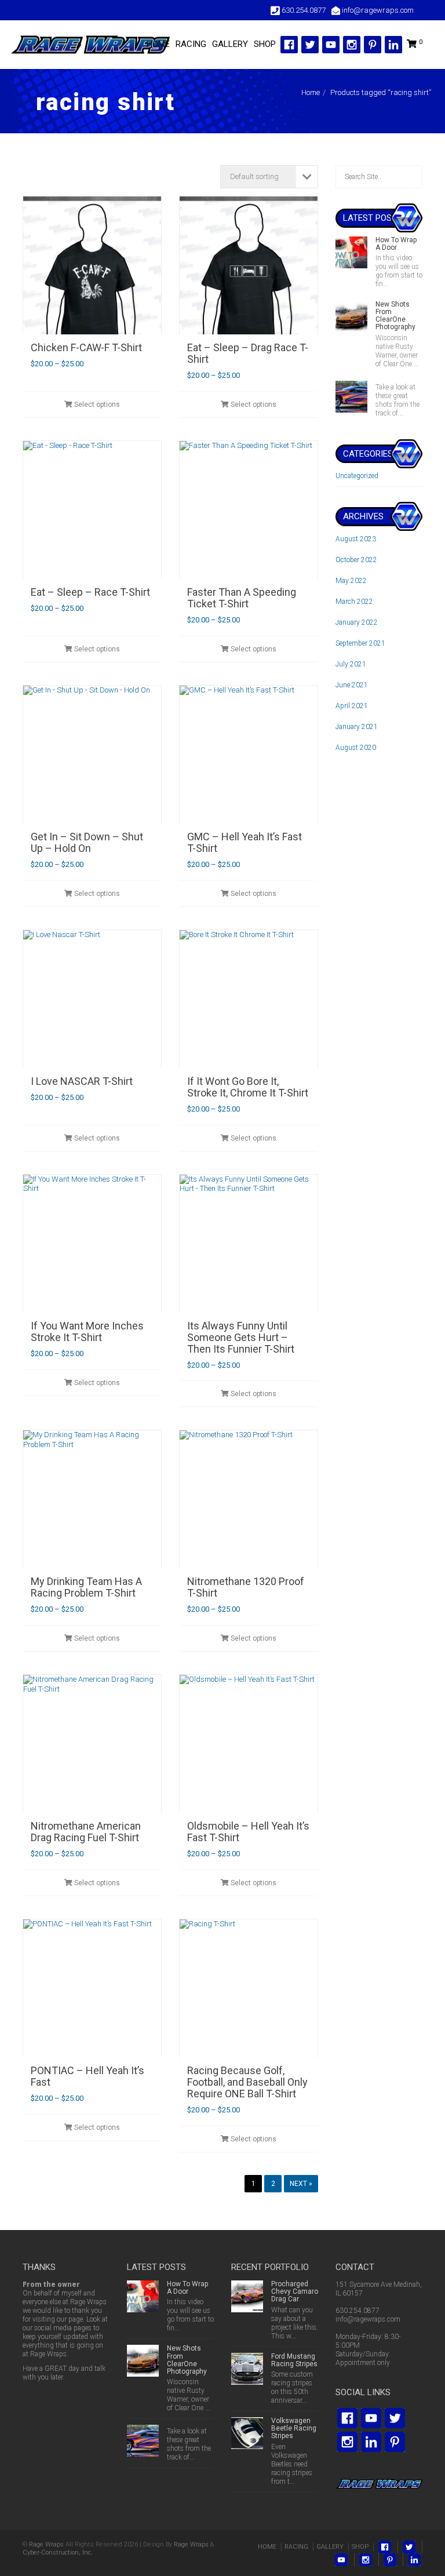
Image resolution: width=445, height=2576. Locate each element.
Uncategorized (357, 476)
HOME (158, 44)
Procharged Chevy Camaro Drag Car (295, 2291)
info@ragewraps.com (368, 2319)
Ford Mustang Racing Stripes (294, 2360)
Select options (96, 405)
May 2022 (351, 581)
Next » (301, 2184)
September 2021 (360, 643)
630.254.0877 (358, 2311)
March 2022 (354, 602)
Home (311, 92)
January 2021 (357, 727)
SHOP (265, 44)
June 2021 (352, 685)
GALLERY (230, 44)
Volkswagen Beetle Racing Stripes (294, 2428)
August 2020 (356, 748)
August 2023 (356, 539)
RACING (191, 44)
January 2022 (357, 622)
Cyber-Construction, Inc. (58, 2553)
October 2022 (356, 560)
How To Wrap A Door (396, 244)
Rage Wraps (46, 2544)
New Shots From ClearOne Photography (395, 316)
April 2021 (352, 706)
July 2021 (351, 664)
